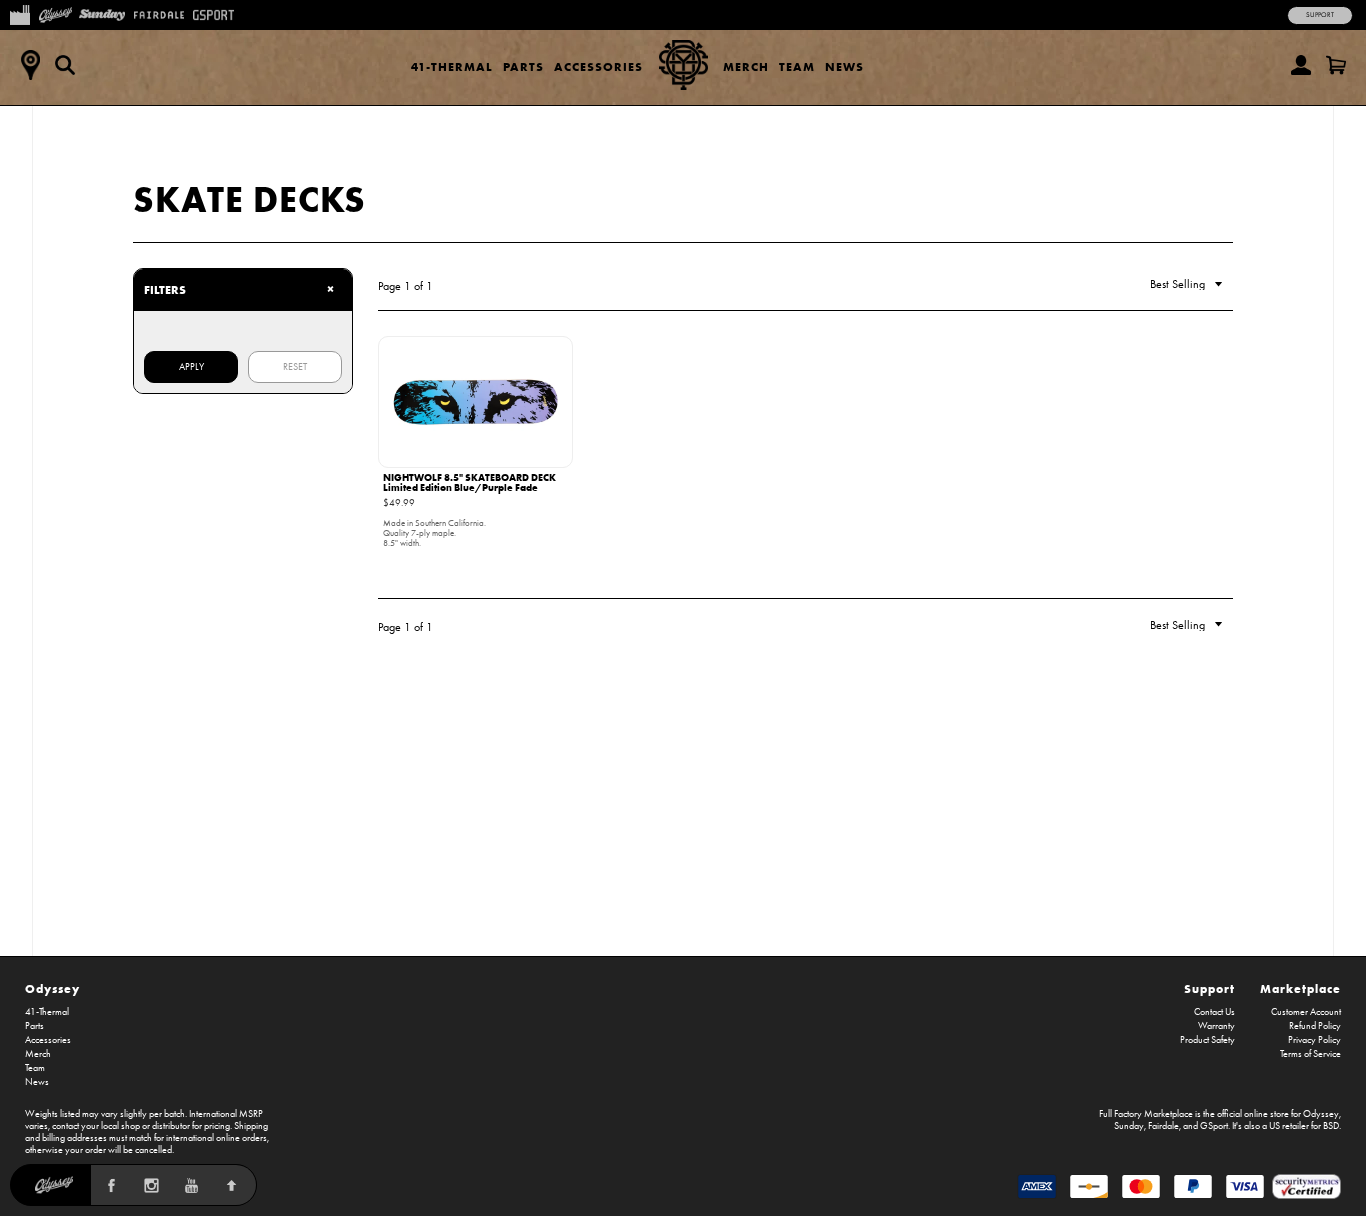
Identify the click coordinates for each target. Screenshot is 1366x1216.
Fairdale (1163, 1126)
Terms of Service (1310, 1054)
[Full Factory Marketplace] (19, 13)
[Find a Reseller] (30, 65)
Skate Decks (249, 199)
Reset (295, 367)
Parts (523, 66)
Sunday (1129, 1126)
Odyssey (52, 988)
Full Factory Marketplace (1146, 1114)
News (844, 66)
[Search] (65, 65)
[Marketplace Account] (1301, 65)
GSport (1214, 1126)
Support (1320, 15)
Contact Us (1214, 1012)
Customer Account (1306, 1012)
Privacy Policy (1314, 1040)
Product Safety (1207, 1040)
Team (797, 66)
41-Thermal (452, 66)
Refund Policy (1315, 1026)
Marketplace (1300, 988)
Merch (746, 66)
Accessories (598, 66)
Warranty (1216, 1026)
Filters (239, 289)
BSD (1331, 1126)
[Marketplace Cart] (1336, 65)
